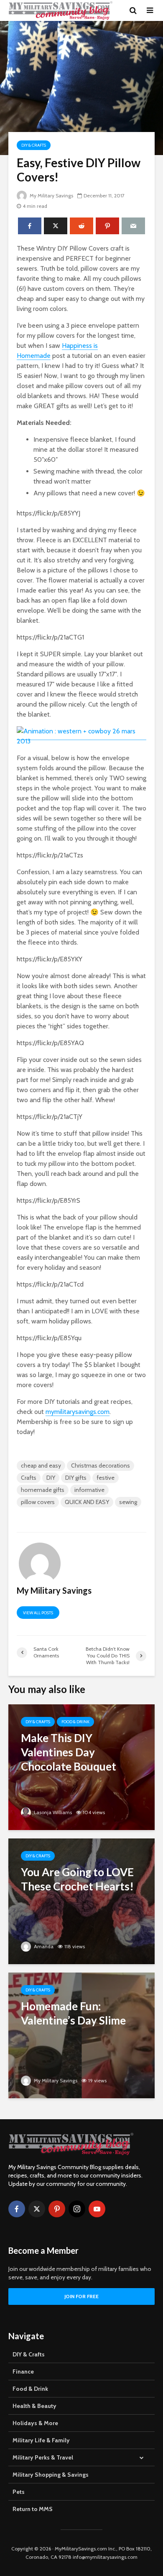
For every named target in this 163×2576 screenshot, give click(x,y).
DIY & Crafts (34, 145)
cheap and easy (41, 1465)
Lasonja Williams (52, 1812)
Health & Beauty (34, 2406)
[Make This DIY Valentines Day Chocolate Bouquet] (81, 1767)
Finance (23, 2371)
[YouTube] (97, 2209)
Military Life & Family (41, 2440)
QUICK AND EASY (87, 1502)
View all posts (38, 1613)
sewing (128, 1502)
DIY (51, 1478)
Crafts (29, 1478)
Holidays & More (35, 2423)
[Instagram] (77, 2209)
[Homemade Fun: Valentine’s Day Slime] (81, 2035)
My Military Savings (51, 195)
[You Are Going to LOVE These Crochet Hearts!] (81, 1901)
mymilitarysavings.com (78, 1412)
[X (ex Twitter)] (37, 2209)
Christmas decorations (101, 1465)
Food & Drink (75, 1722)
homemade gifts (43, 1490)
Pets (19, 2492)
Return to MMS (33, 2509)
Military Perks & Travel (43, 2457)
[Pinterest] (57, 2209)
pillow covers (38, 1502)
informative (89, 1490)
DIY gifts (76, 1478)
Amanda (43, 1946)
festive (106, 1478)
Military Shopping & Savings (51, 2475)
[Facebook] (17, 2209)
